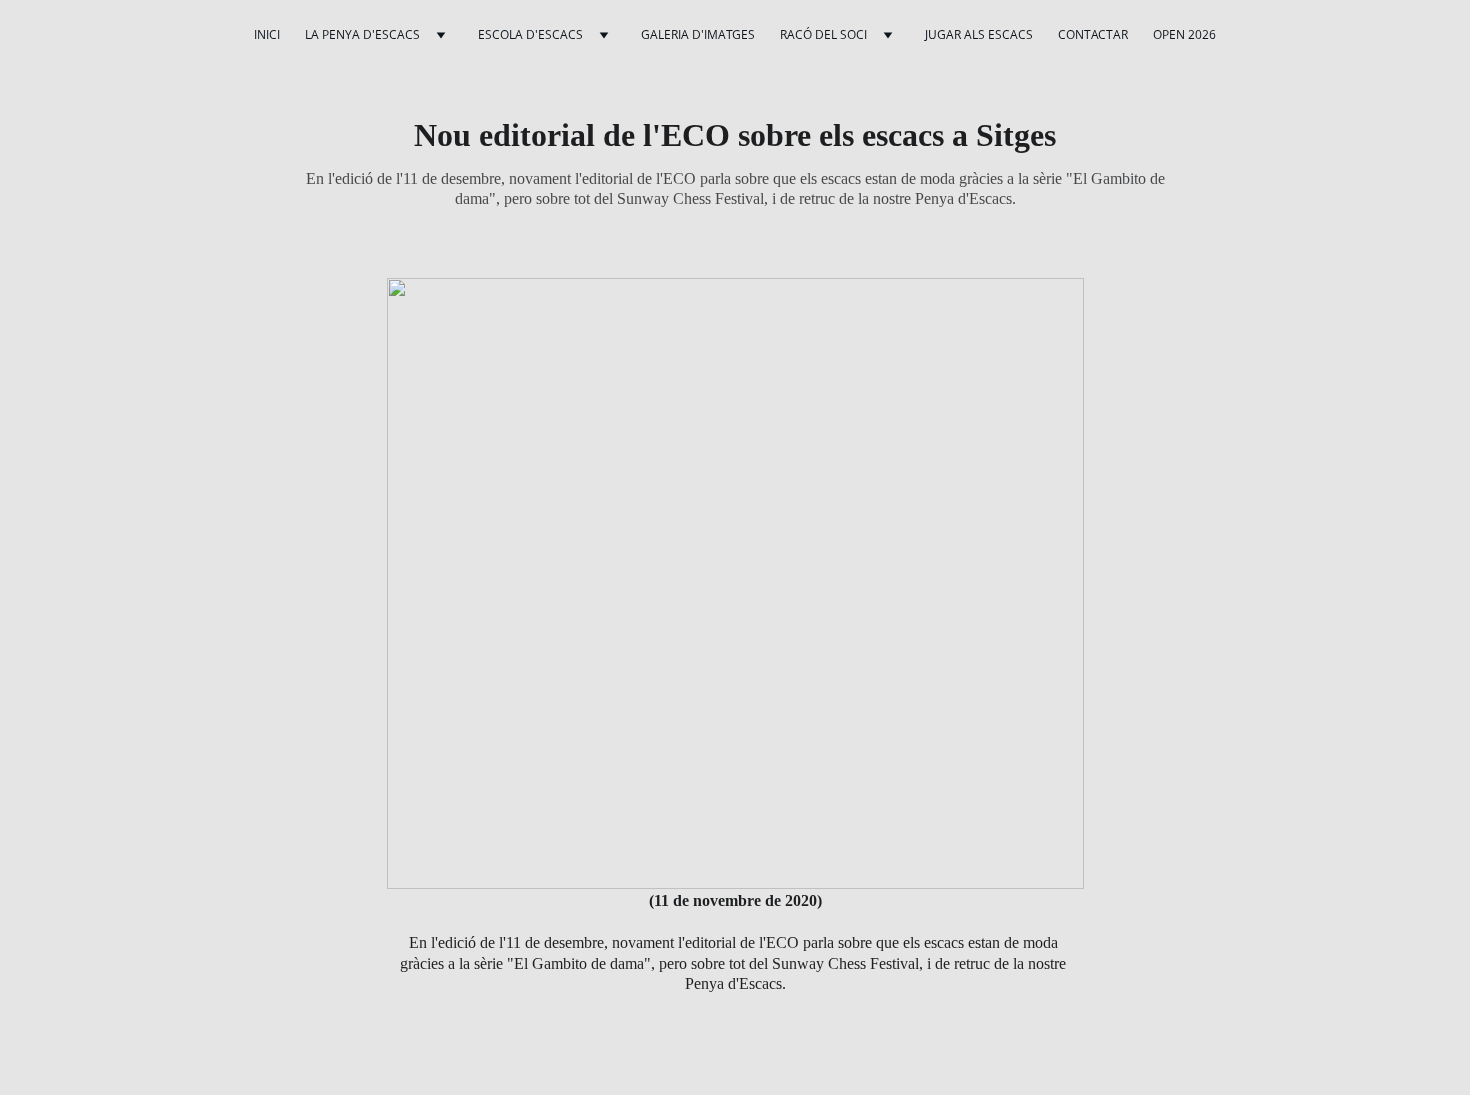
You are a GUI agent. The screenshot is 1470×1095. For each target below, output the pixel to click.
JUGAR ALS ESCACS (979, 34)
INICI (267, 34)
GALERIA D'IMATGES (698, 34)
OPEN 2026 (1184, 34)
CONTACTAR (1093, 34)
